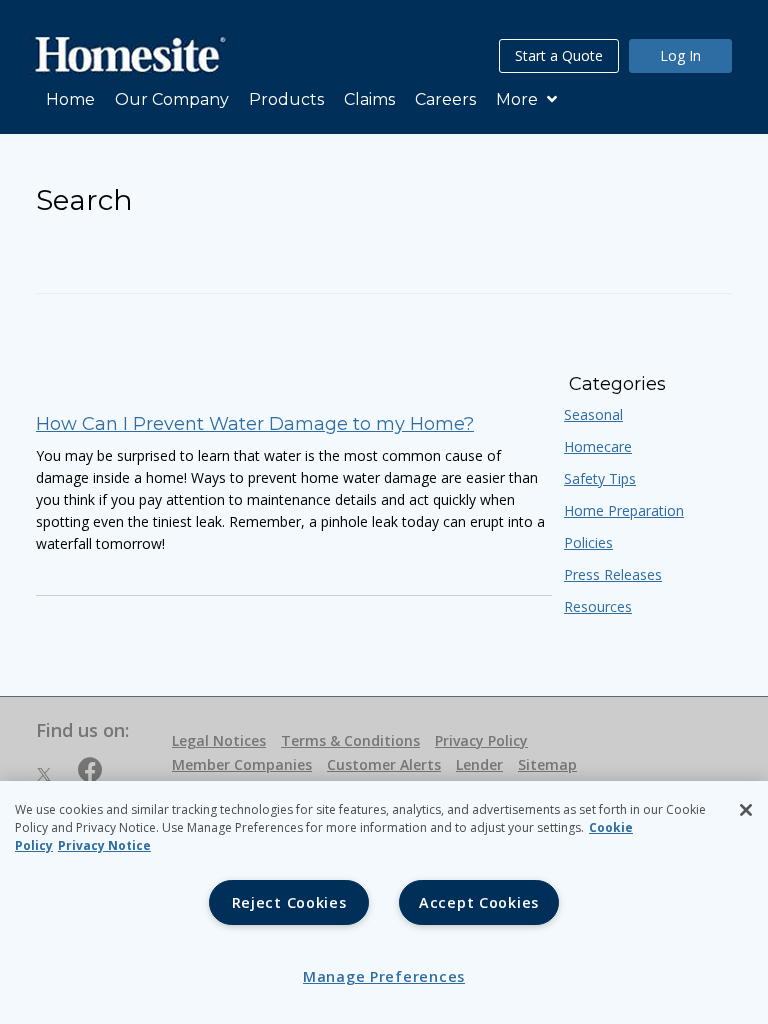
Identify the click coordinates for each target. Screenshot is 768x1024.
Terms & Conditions (350, 740)
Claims (369, 99)
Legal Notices (219, 740)
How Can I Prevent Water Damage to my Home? (255, 424)
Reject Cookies (289, 902)
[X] (44, 773)
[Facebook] (90, 773)
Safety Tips (600, 478)
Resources (598, 606)
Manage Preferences (384, 976)
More (519, 99)
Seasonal (593, 414)
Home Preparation (624, 510)
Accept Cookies (479, 902)
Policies (588, 542)
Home (70, 99)
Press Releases (613, 574)
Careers (445, 99)
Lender (479, 764)
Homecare (598, 446)
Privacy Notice (104, 845)
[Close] (746, 810)
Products (286, 99)
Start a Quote (559, 55)
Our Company (172, 99)
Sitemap (547, 764)
